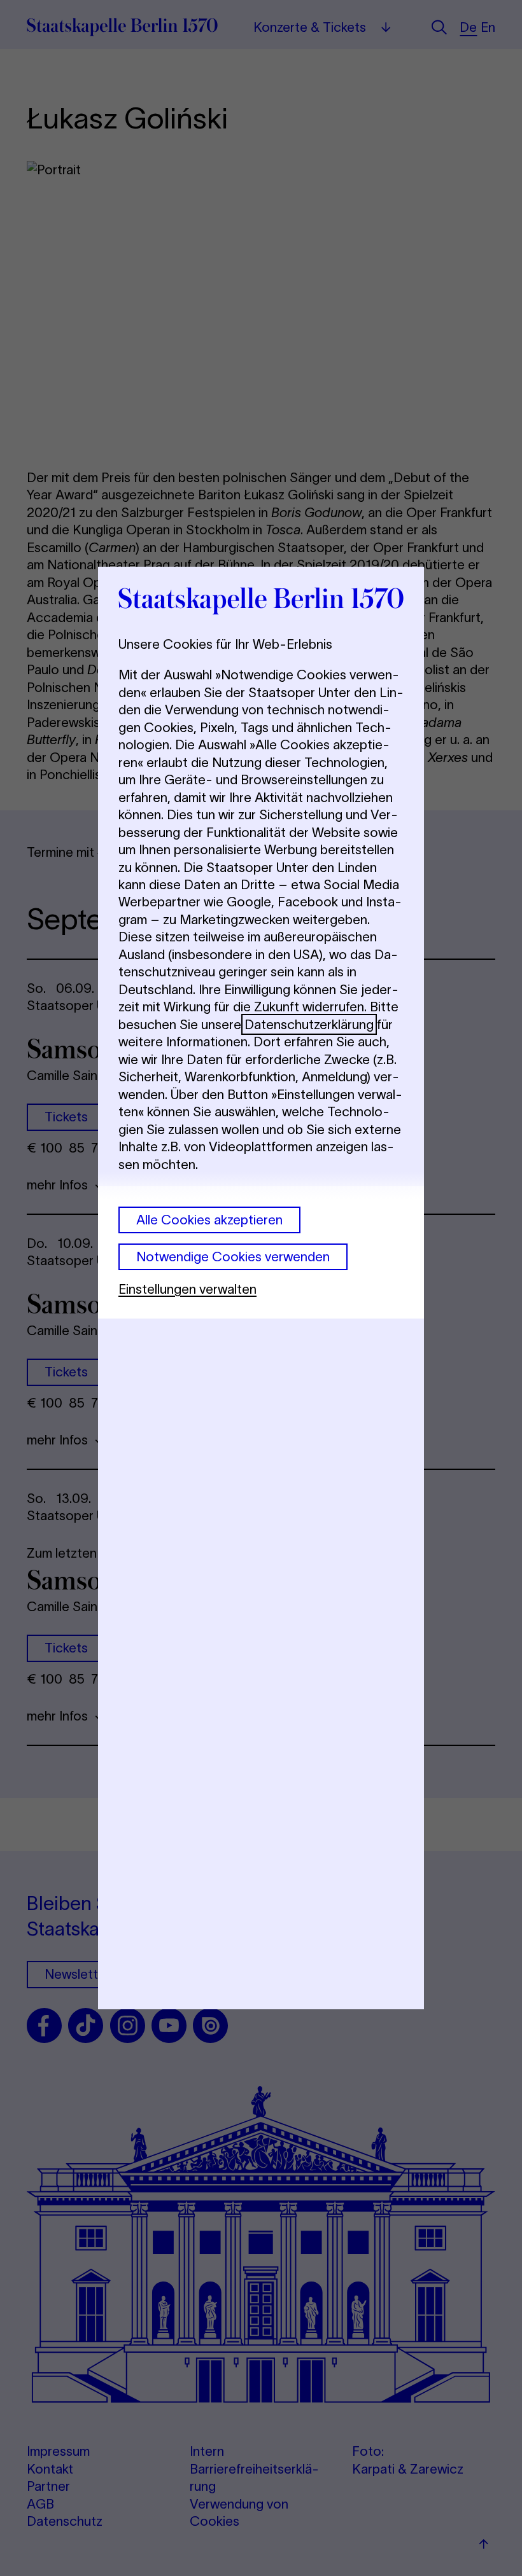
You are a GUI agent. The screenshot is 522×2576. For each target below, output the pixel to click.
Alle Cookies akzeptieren (209, 1220)
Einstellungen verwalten (187, 1289)
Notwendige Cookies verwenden (233, 1257)
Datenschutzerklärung (309, 1024)
